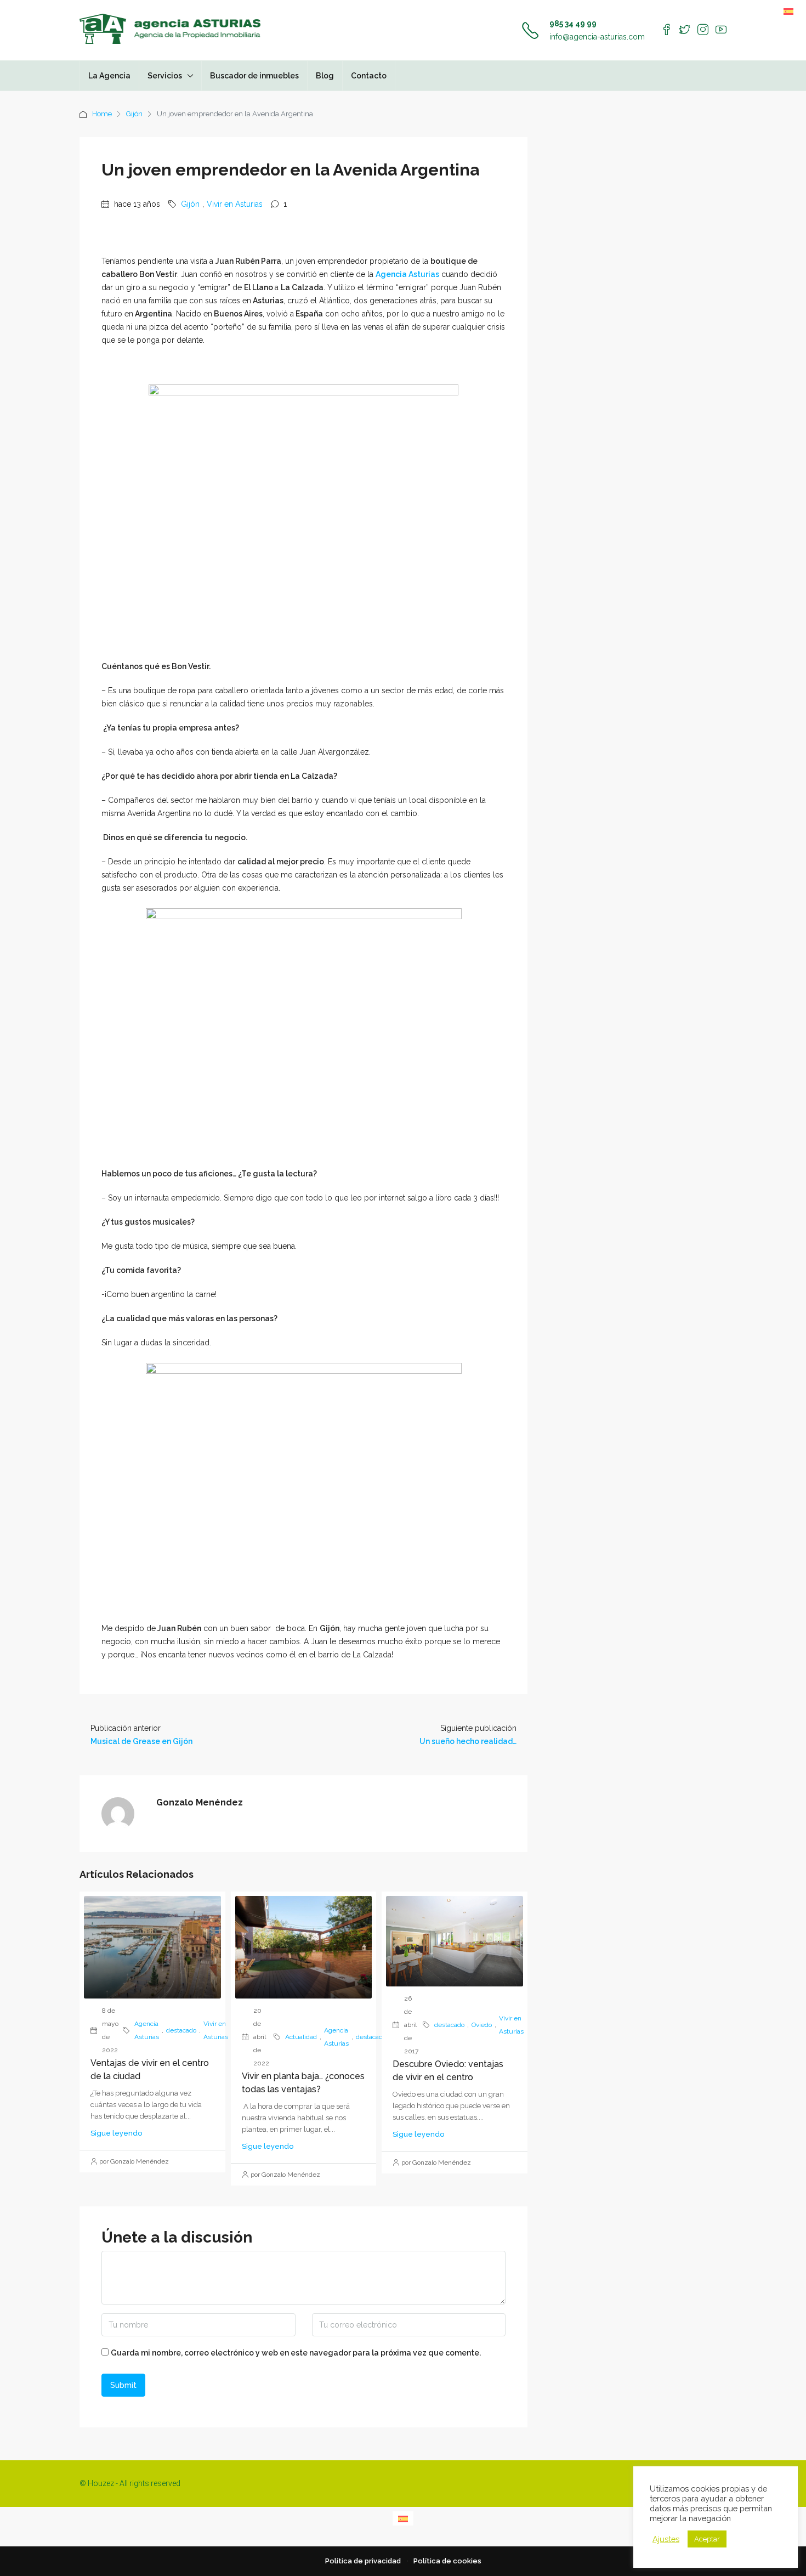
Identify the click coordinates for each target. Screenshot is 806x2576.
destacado (181, 2030)
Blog (325, 76)
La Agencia (109, 76)
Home (102, 114)
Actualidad (301, 2037)
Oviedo (482, 2025)
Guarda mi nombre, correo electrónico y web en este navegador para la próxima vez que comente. (296, 2353)
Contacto (369, 76)
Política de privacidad (363, 2561)
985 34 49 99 (573, 24)
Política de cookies (447, 2561)
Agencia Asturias (407, 274)
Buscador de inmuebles (254, 76)
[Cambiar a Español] (788, 11)
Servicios (165, 76)
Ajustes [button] (666, 2539)
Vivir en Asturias (235, 204)
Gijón (134, 114)
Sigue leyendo (116, 2133)
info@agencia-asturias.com (597, 37)
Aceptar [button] (707, 2539)
